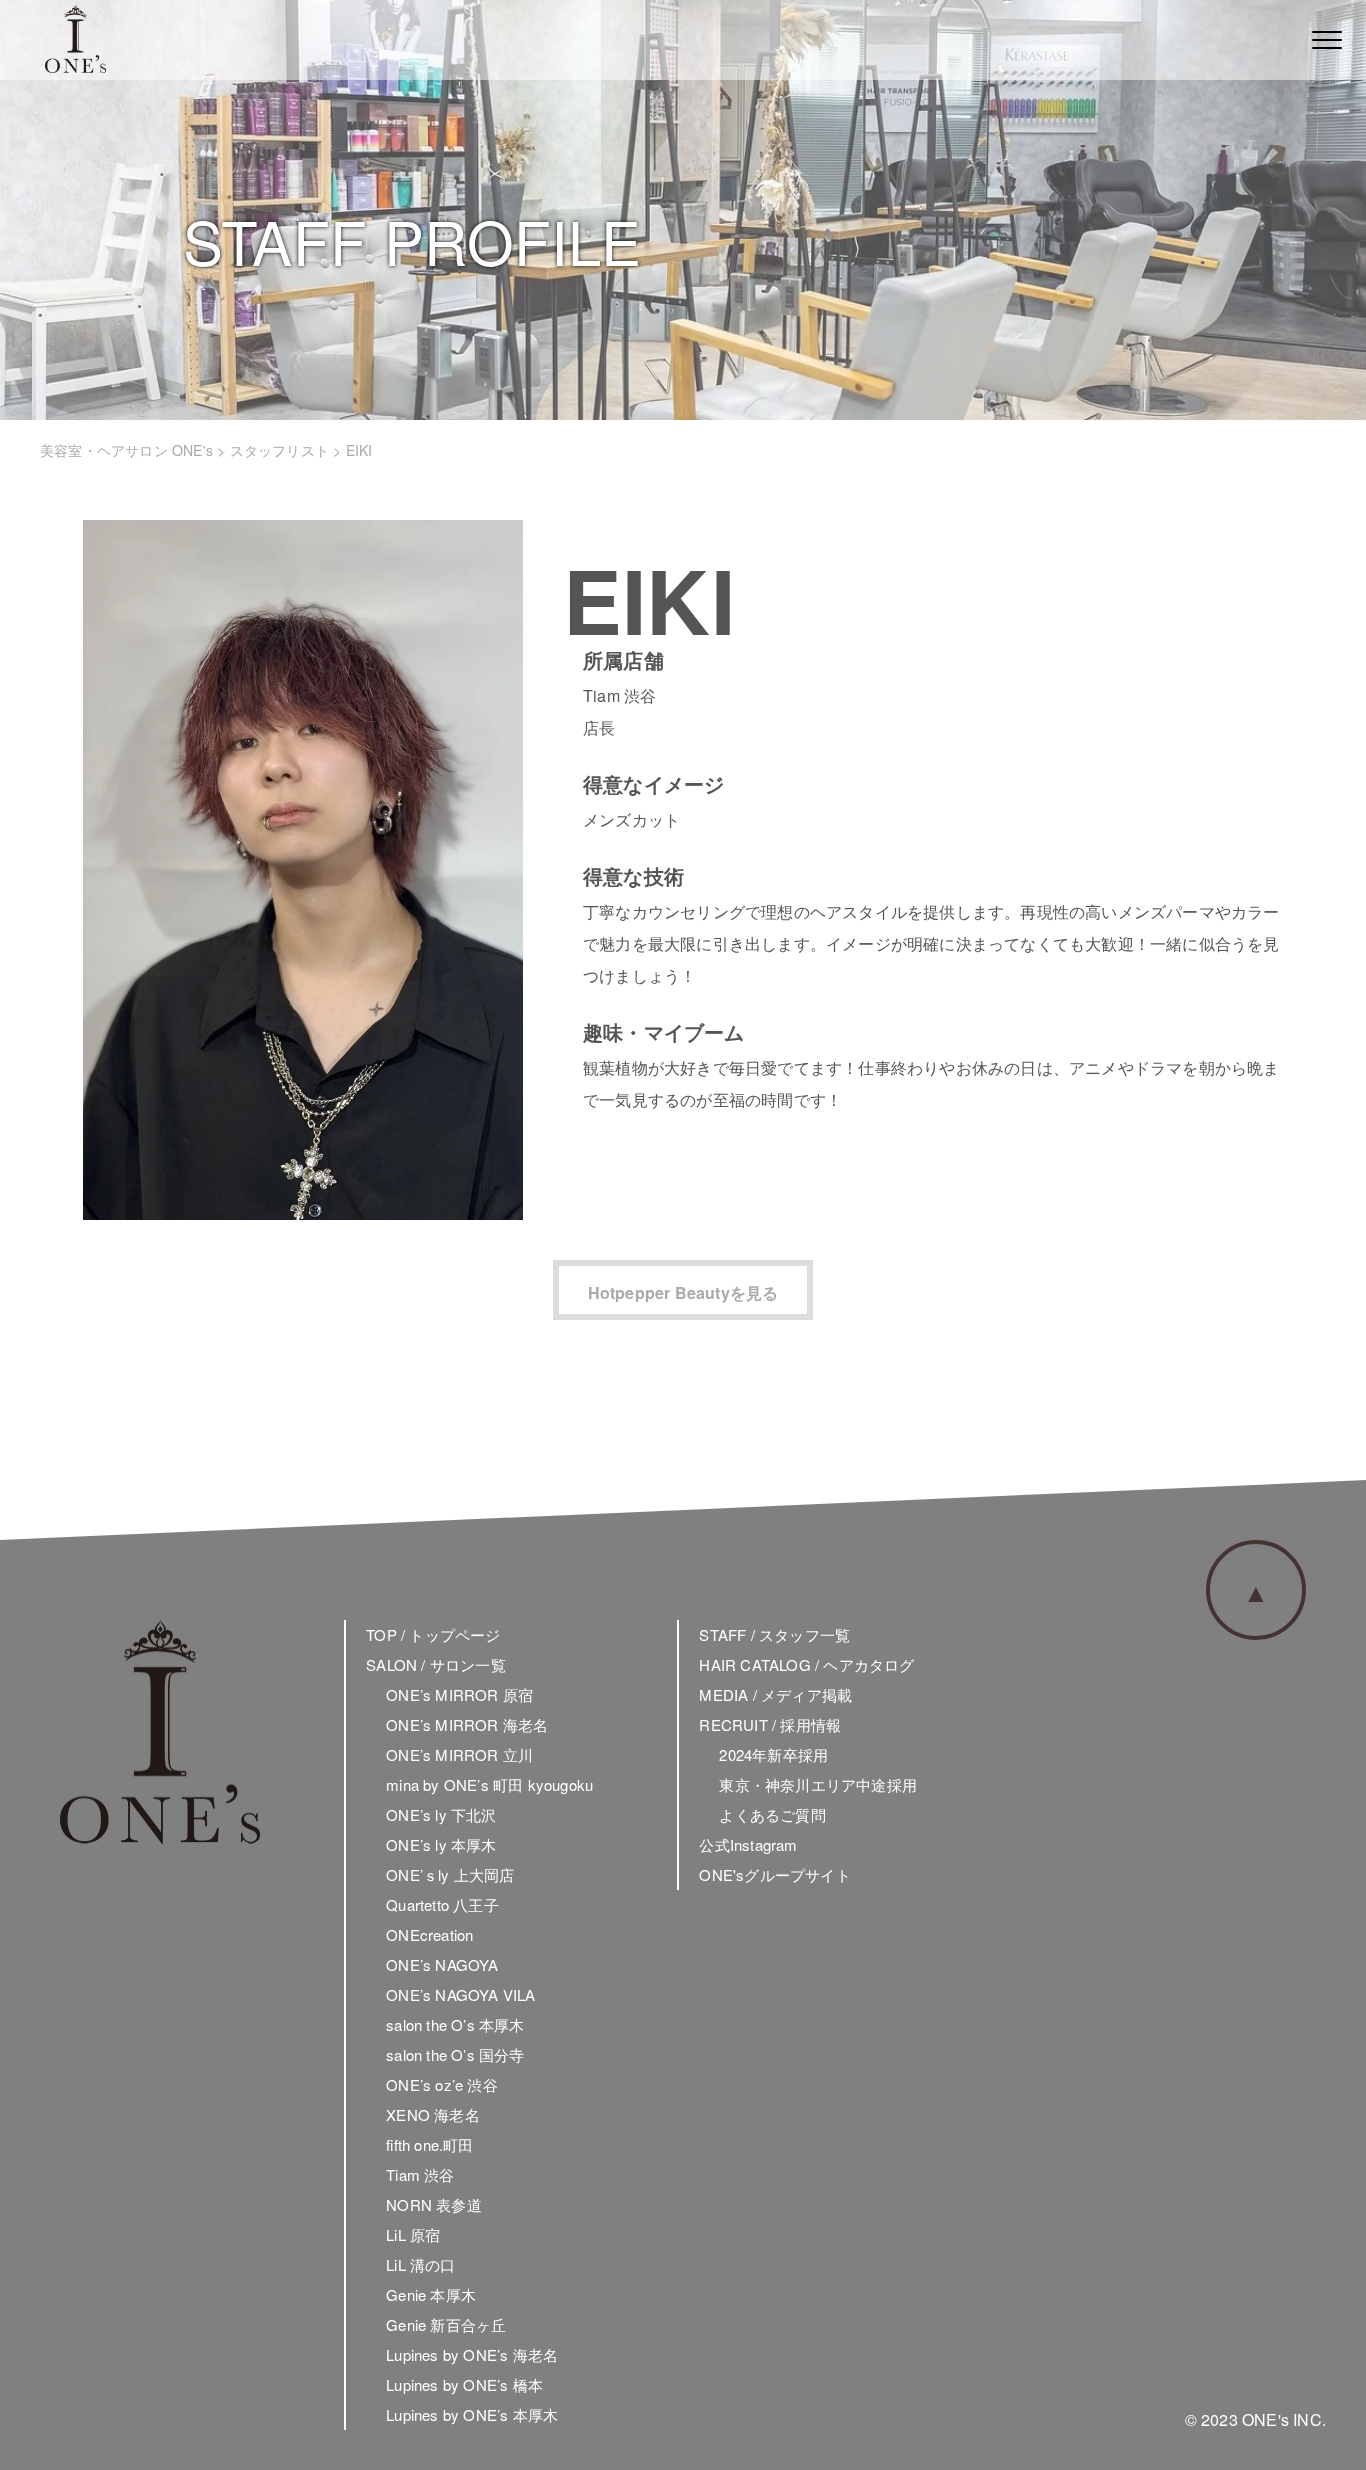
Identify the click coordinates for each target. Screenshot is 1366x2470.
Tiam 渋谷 (420, 2174)
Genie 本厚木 (431, 2294)
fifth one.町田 (429, 2144)
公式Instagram (748, 1844)
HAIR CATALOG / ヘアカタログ (806, 1664)
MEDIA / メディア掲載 (775, 1694)
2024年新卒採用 (773, 1754)
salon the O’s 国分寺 (455, 2054)
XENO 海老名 (433, 2114)
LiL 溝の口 (420, 2264)
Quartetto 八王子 (442, 1904)
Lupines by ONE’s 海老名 (472, 2354)
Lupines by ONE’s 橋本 (464, 2384)
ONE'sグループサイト (774, 1874)
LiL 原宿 (413, 2234)
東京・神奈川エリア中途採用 (818, 1784)
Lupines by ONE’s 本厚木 (472, 2414)
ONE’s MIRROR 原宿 (459, 1694)
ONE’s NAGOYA (442, 1964)
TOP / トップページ (433, 1634)
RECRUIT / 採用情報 (770, 1724)
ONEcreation (429, 1934)
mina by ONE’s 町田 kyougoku (489, 1784)
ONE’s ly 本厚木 (441, 1844)
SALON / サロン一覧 (436, 1664)
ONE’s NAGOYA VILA (460, 1994)
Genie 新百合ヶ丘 (446, 2324)
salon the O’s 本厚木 (455, 2024)
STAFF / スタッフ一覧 (774, 1634)
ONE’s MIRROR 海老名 (467, 1724)
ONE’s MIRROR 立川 (459, 1754)
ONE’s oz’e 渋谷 (442, 2084)
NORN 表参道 (434, 2204)
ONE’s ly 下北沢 (441, 1814)
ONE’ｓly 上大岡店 (450, 1874)
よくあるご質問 (772, 1814)
